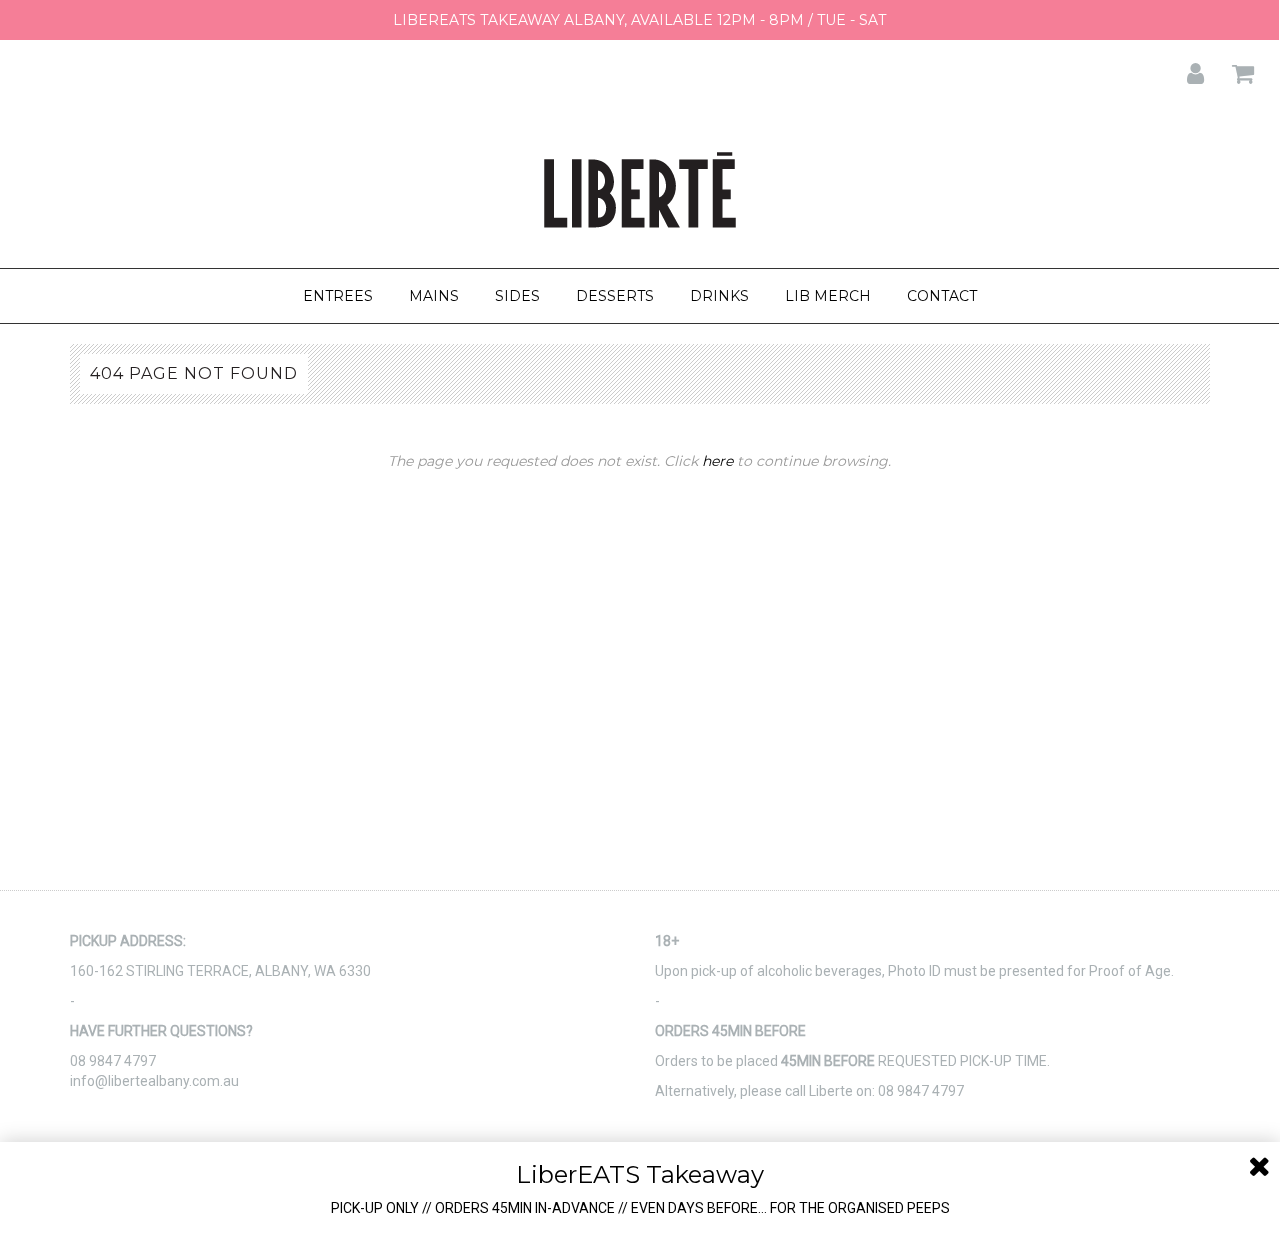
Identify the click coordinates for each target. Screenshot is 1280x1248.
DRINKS (719, 296)
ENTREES (338, 296)
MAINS (434, 296)
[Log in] (1183, 67)
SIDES (517, 296)
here (717, 461)
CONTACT (942, 296)
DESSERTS (615, 296)
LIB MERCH (828, 296)
